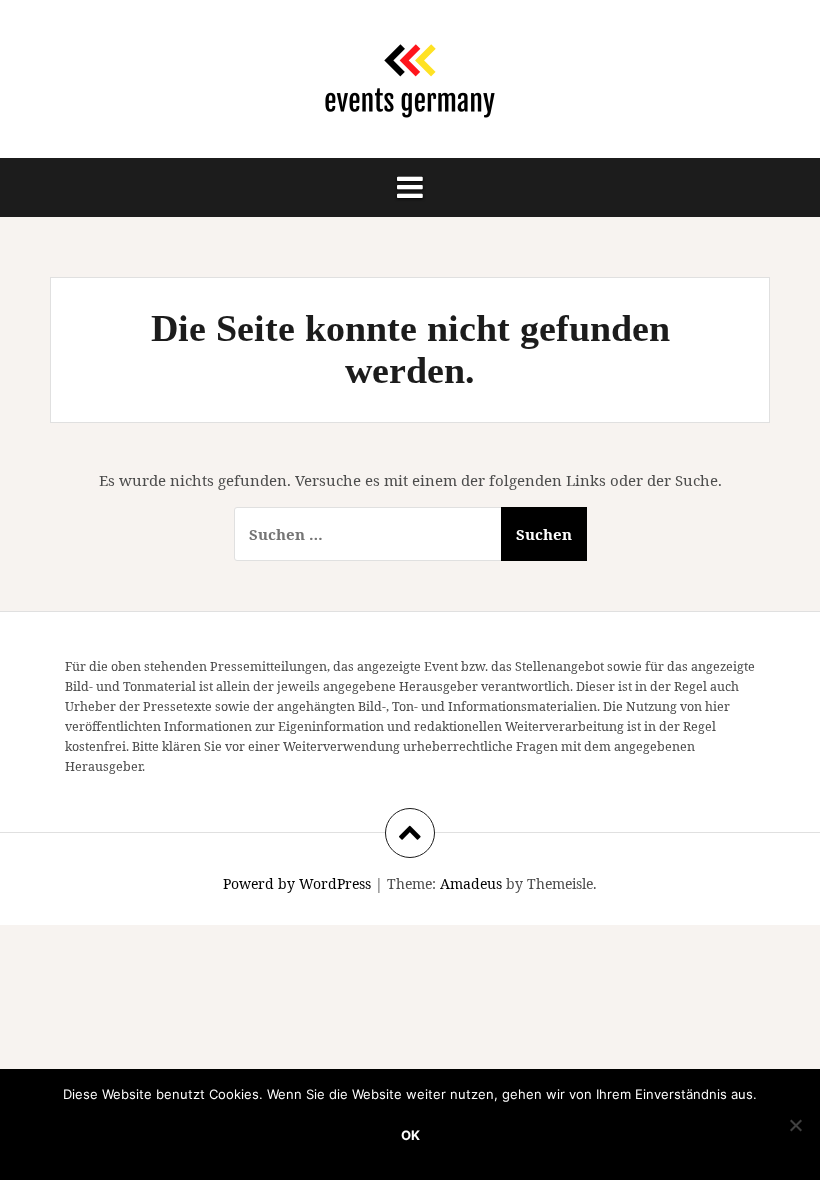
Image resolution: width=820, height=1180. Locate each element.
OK (410, 1135)
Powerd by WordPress (297, 883)
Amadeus (471, 883)
